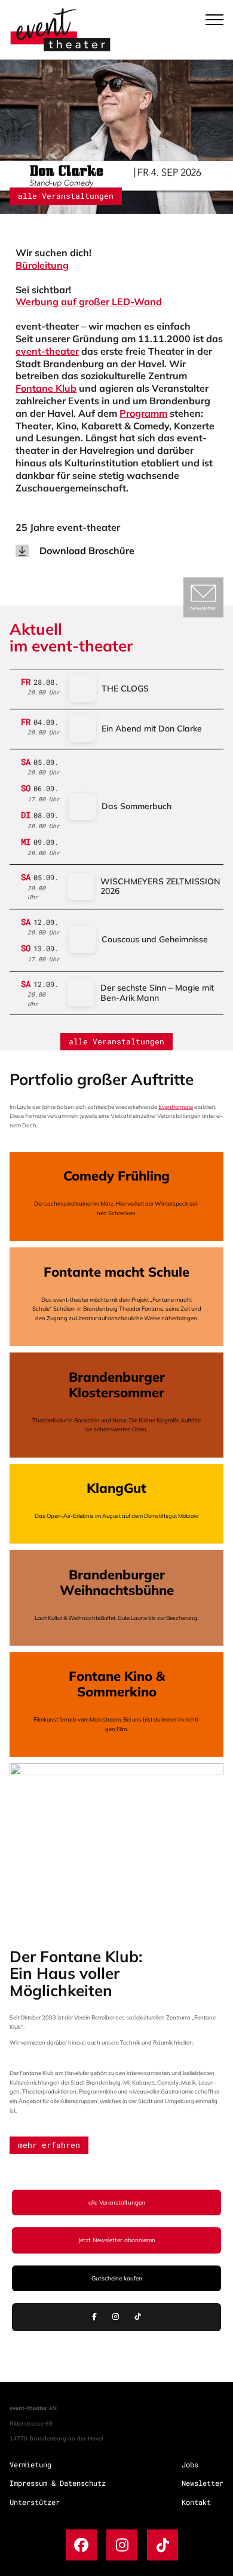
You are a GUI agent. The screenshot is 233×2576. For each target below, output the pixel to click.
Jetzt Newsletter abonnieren (117, 2240)
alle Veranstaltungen (66, 196)
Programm (143, 413)
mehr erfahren (49, 2145)
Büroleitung (42, 265)
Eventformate (176, 1106)
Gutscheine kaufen (117, 2278)
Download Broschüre (87, 551)
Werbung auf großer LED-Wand (89, 302)
